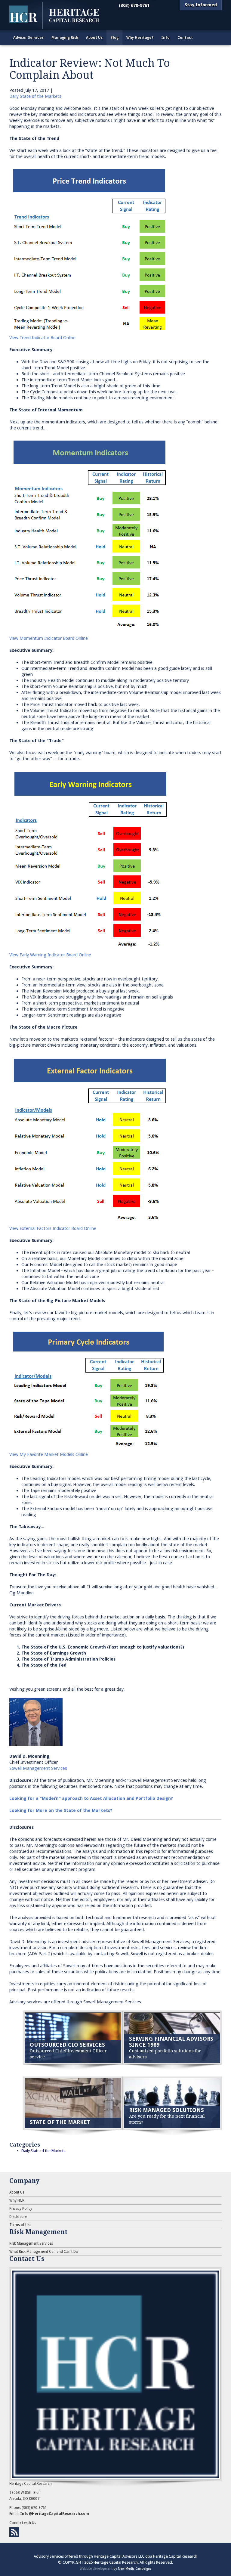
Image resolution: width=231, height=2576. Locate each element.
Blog (114, 38)
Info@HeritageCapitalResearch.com (55, 2514)
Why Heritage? (140, 38)
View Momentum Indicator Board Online (49, 638)
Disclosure (18, 2217)
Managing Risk (65, 38)
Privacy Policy (21, 2209)
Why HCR (17, 2200)
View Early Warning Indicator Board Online (50, 955)
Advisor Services (28, 38)
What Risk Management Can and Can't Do (44, 2252)
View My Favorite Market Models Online (49, 1454)
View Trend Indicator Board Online (42, 338)
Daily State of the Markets (35, 96)
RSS (14, 2532)
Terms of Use (20, 2225)
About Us (94, 38)
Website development (96, 2568)
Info (165, 38)
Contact (185, 38)
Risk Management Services (31, 2243)
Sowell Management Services (38, 1768)
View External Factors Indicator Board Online (53, 1228)
